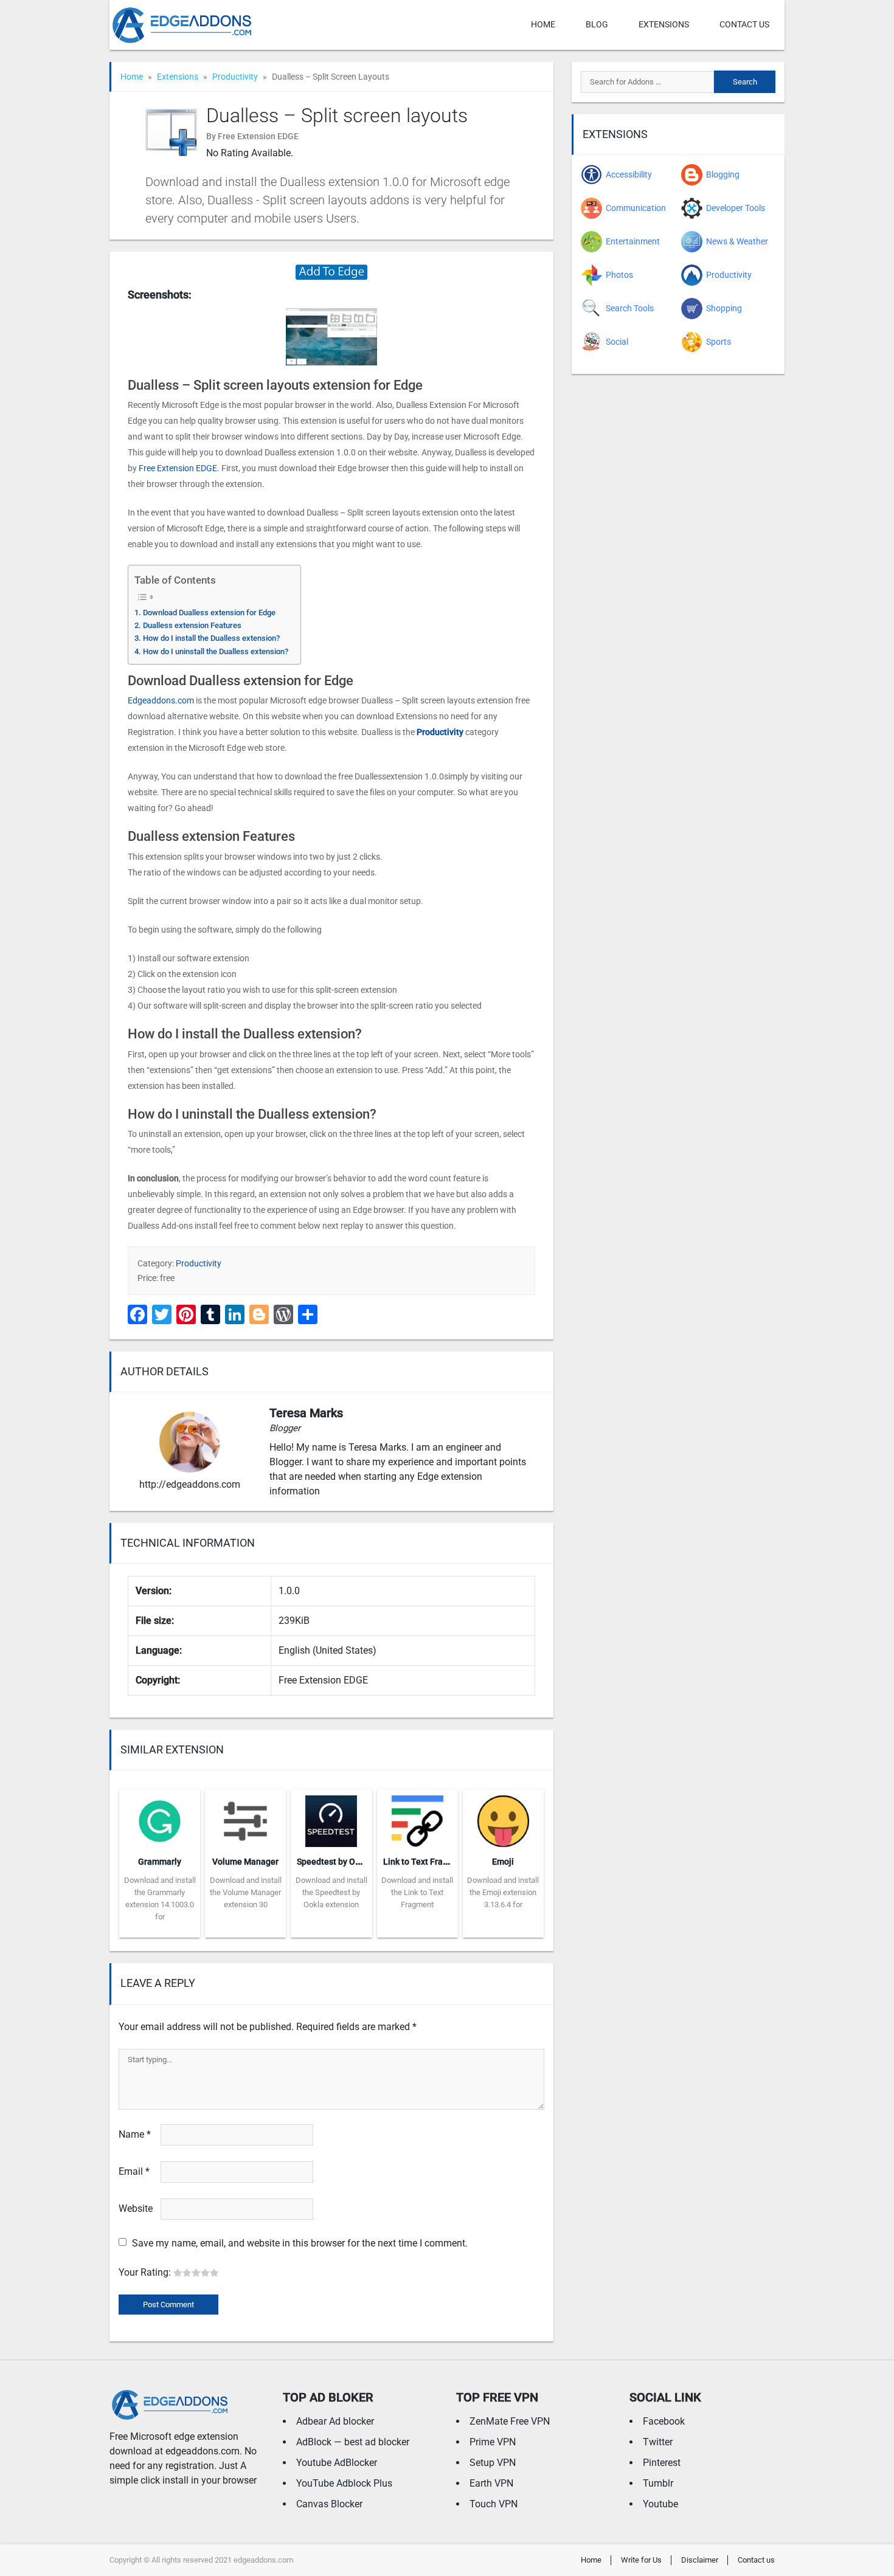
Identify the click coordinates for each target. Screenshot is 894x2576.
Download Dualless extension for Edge (209, 613)
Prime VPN (493, 2442)
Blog (597, 24)
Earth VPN (491, 2483)
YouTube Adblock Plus (344, 2483)
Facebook (664, 2421)
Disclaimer (700, 2560)
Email (134, 2171)
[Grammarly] (160, 1817)
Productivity (235, 77)
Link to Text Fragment (425, 1862)
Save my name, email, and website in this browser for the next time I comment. (300, 2243)
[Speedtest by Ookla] (331, 1817)
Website (136, 2208)
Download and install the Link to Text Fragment (417, 1892)
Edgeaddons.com (161, 700)
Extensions (664, 24)
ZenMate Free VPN (510, 2421)
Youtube (660, 2504)
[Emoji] (503, 1817)
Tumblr (658, 2483)
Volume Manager (245, 1862)
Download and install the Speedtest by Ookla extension (331, 1892)
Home (543, 24)
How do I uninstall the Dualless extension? (216, 651)
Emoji (503, 1862)
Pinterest (662, 2463)
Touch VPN (494, 2504)
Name (135, 2134)
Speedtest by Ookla (334, 1862)
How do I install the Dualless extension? (211, 638)
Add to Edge (160, 1929)
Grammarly (160, 1862)
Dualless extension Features (192, 625)
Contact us (744, 24)
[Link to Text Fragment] (418, 1817)
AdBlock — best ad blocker (353, 2442)
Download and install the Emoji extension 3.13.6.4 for (503, 1892)
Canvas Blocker (329, 2504)
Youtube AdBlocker (337, 2463)
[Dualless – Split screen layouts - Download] (331, 271)
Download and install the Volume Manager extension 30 (246, 1892)
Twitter (658, 2442)
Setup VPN (493, 2463)
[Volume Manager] (245, 1817)
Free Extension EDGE (178, 468)
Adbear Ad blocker (335, 2421)
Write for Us (641, 2560)
